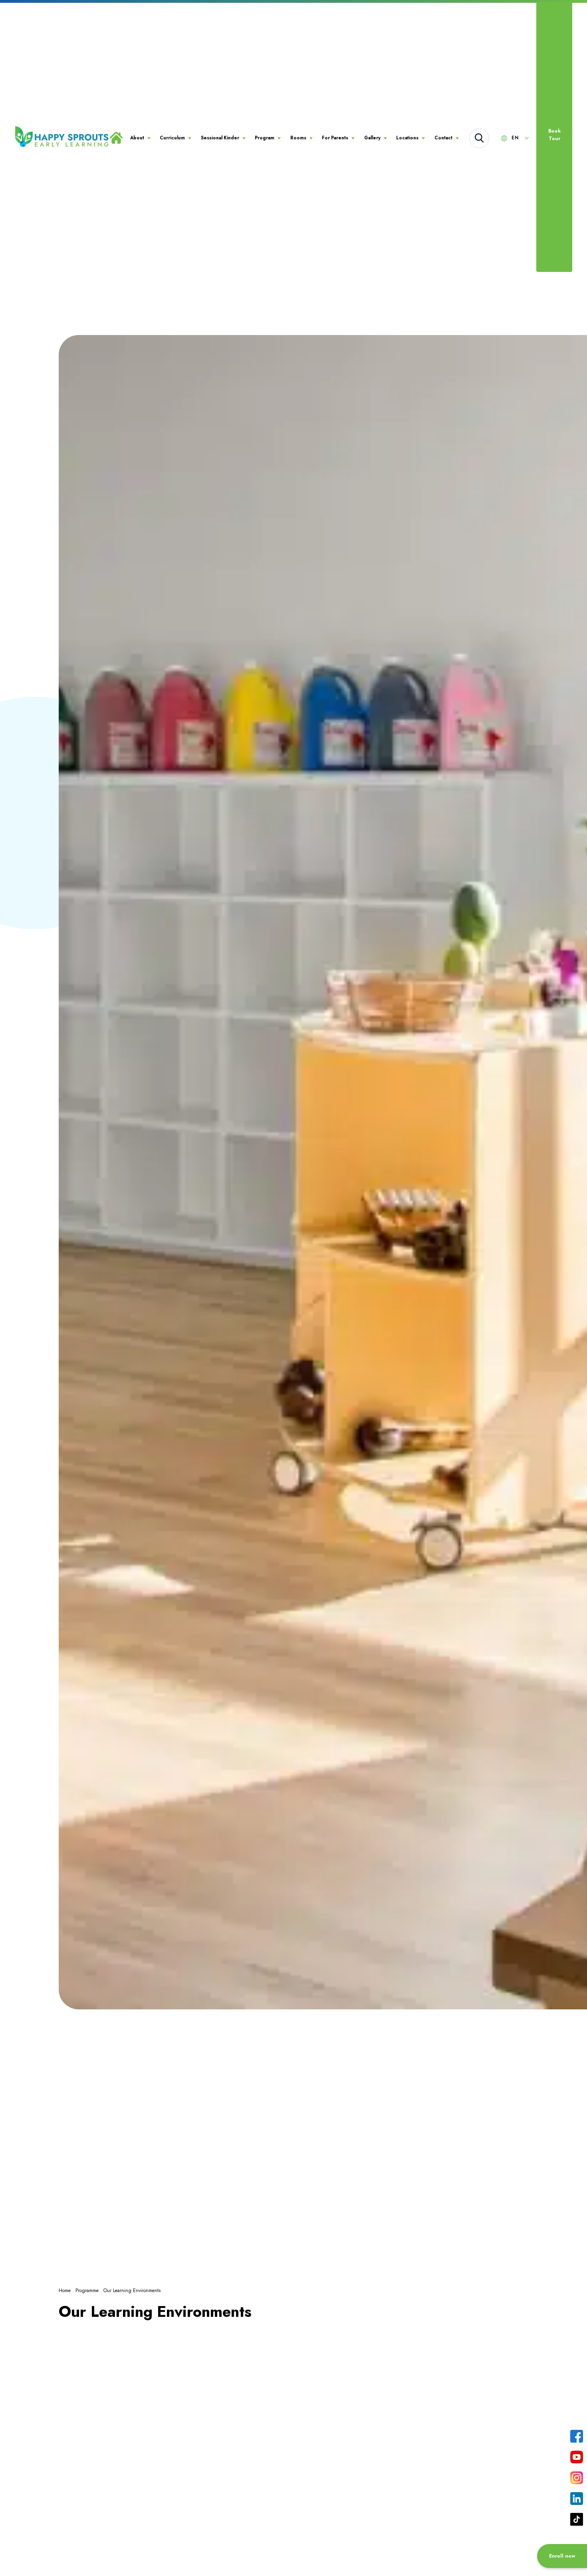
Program (265, 138)
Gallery (372, 138)
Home (65, 2290)
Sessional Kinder (220, 138)
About (137, 138)
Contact (443, 138)
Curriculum (172, 138)
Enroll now (562, 2556)
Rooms (298, 138)
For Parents (335, 138)
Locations (407, 138)
